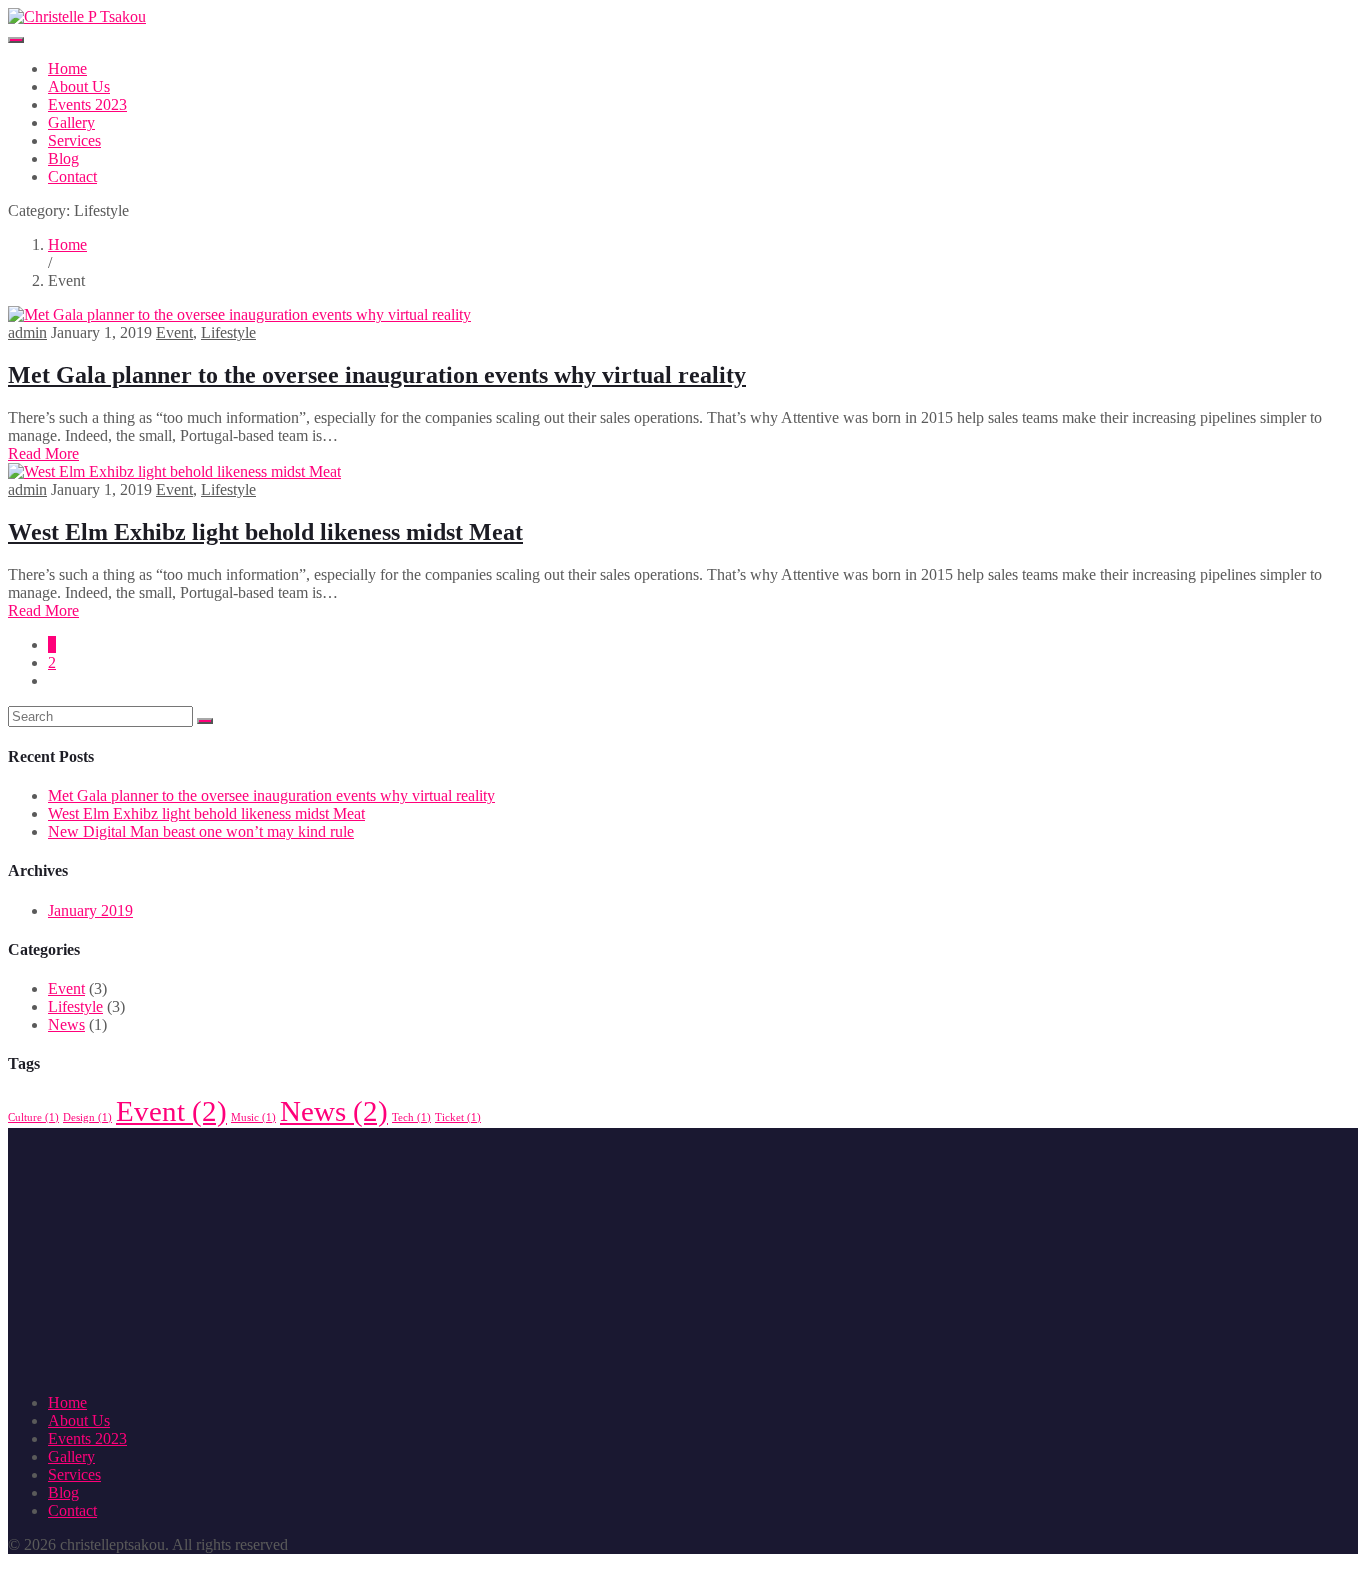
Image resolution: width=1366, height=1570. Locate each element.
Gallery (71, 122)
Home (67, 68)
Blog (63, 158)
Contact (72, 176)
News (66, 1024)
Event (174, 332)
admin (27, 332)
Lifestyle (228, 332)
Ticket (458, 1117)
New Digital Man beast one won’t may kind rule (201, 831)
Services (74, 140)
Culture (33, 1117)
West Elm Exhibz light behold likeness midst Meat (265, 532)
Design (87, 1117)
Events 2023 (87, 104)
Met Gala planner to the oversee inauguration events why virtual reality (377, 375)
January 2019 (90, 910)
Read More (43, 453)
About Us (79, 86)
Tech (411, 1117)
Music (253, 1117)
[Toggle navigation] (16, 40)
